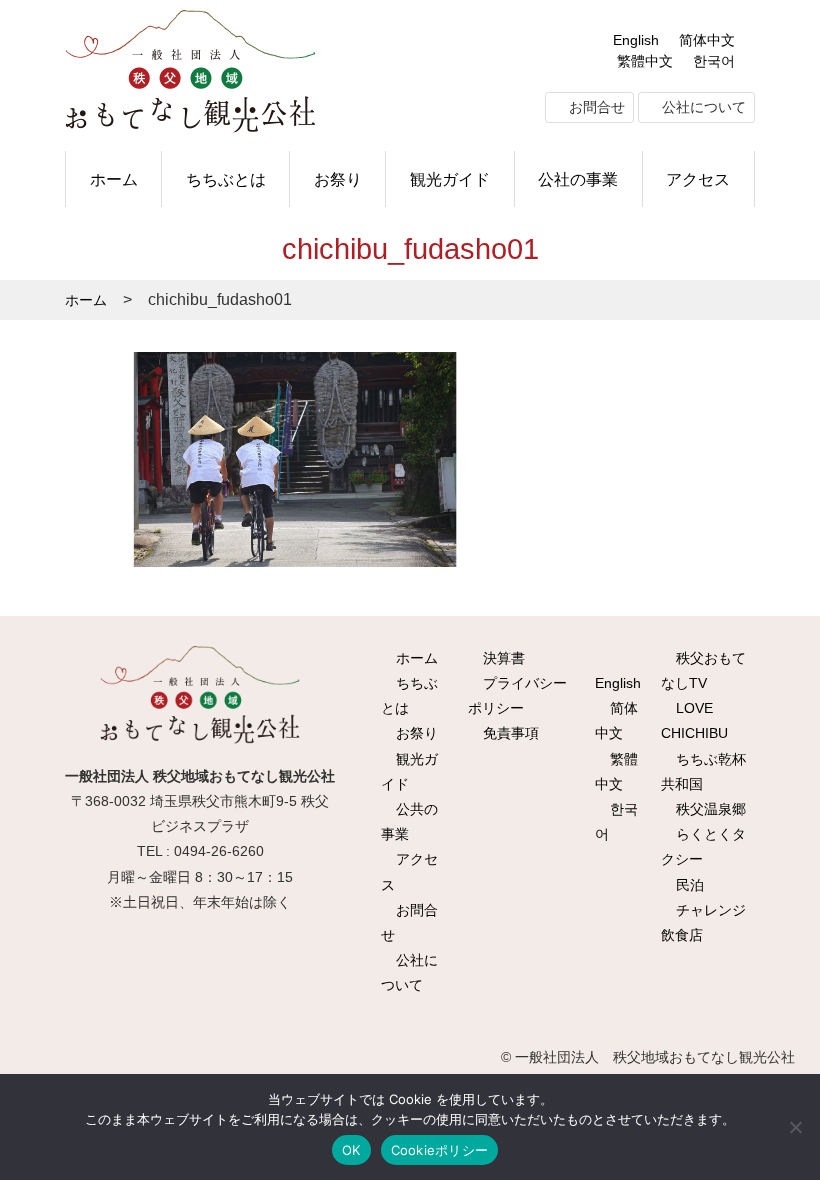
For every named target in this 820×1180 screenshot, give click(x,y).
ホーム (114, 179)
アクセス (698, 179)
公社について (702, 107)
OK (351, 1150)
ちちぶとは (226, 179)
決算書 (502, 658)
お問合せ (595, 107)
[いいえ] (795, 1127)
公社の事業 (578, 179)
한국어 (714, 61)
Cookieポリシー (440, 1150)
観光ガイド (450, 179)
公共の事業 (409, 821)
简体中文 (707, 40)
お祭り (338, 179)
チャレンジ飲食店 (703, 922)
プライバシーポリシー (517, 695)
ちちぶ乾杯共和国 (703, 771)
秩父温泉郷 (709, 809)
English (636, 40)
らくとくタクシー (703, 846)
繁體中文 (645, 61)
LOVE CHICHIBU (694, 720)
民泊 (688, 885)
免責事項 (509, 733)
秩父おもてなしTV (703, 670)
